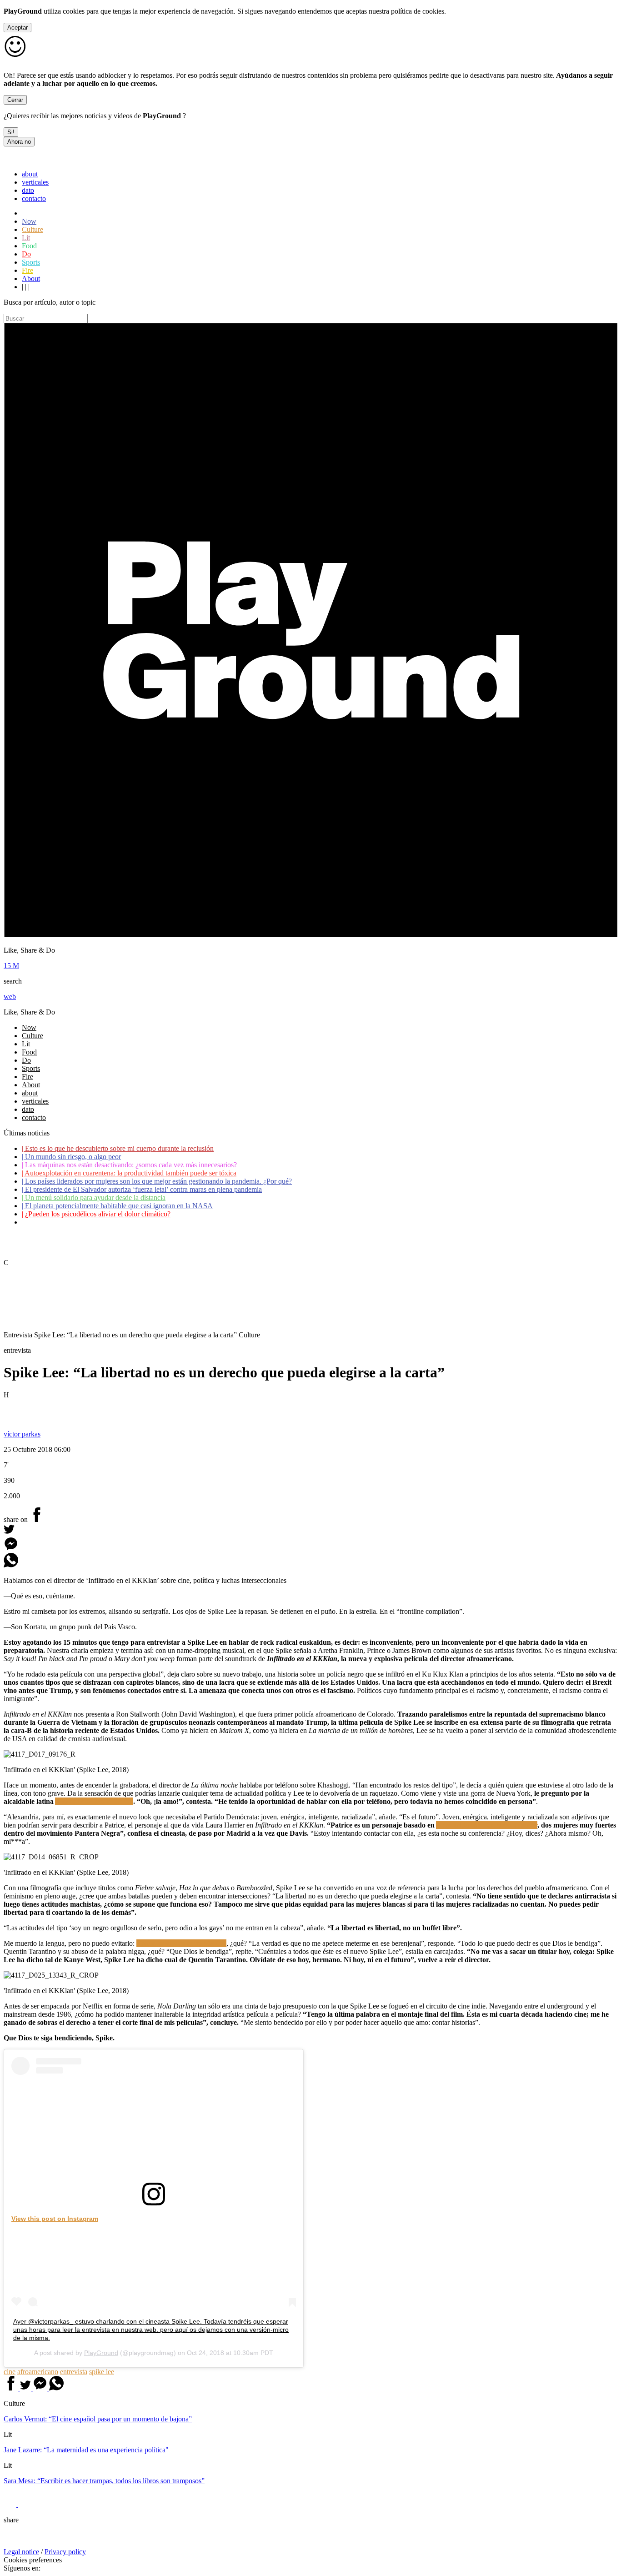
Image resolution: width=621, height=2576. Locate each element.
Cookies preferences (33, 2560)
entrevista (74, 2372)
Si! (11, 132)
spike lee (102, 2372)
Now (29, 221)
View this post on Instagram (55, 2219)
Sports (31, 262)
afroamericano (38, 2372)
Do (26, 254)
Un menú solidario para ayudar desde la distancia (94, 1198)
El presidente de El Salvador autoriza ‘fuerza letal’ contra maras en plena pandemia (142, 1189)
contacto (34, 198)
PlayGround (101, 2353)
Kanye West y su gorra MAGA (181, 1943)
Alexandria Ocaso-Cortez (94, 1801)
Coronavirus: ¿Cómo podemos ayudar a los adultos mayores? (111, 1222)
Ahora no (19, 142)
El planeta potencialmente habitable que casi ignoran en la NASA (117, 1206)
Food (29, 246)
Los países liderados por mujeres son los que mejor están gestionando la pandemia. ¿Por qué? (157, 1181)
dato (28, 190)
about (30, 174)
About (31, 279)
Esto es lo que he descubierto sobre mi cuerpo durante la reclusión (118, 1148)
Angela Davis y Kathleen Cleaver (487, 1825)
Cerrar (15, 100)
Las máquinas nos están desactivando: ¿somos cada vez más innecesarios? (129, 1165)
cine (10, 2372)
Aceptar (18, 28)
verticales (35, 182)
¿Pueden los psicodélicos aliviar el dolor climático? (96, 1214)
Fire (28, 270)
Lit (26, 238)
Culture (33, 229)
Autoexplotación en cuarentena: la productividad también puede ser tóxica (129, 1173)
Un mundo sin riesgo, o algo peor (71, 1157)
